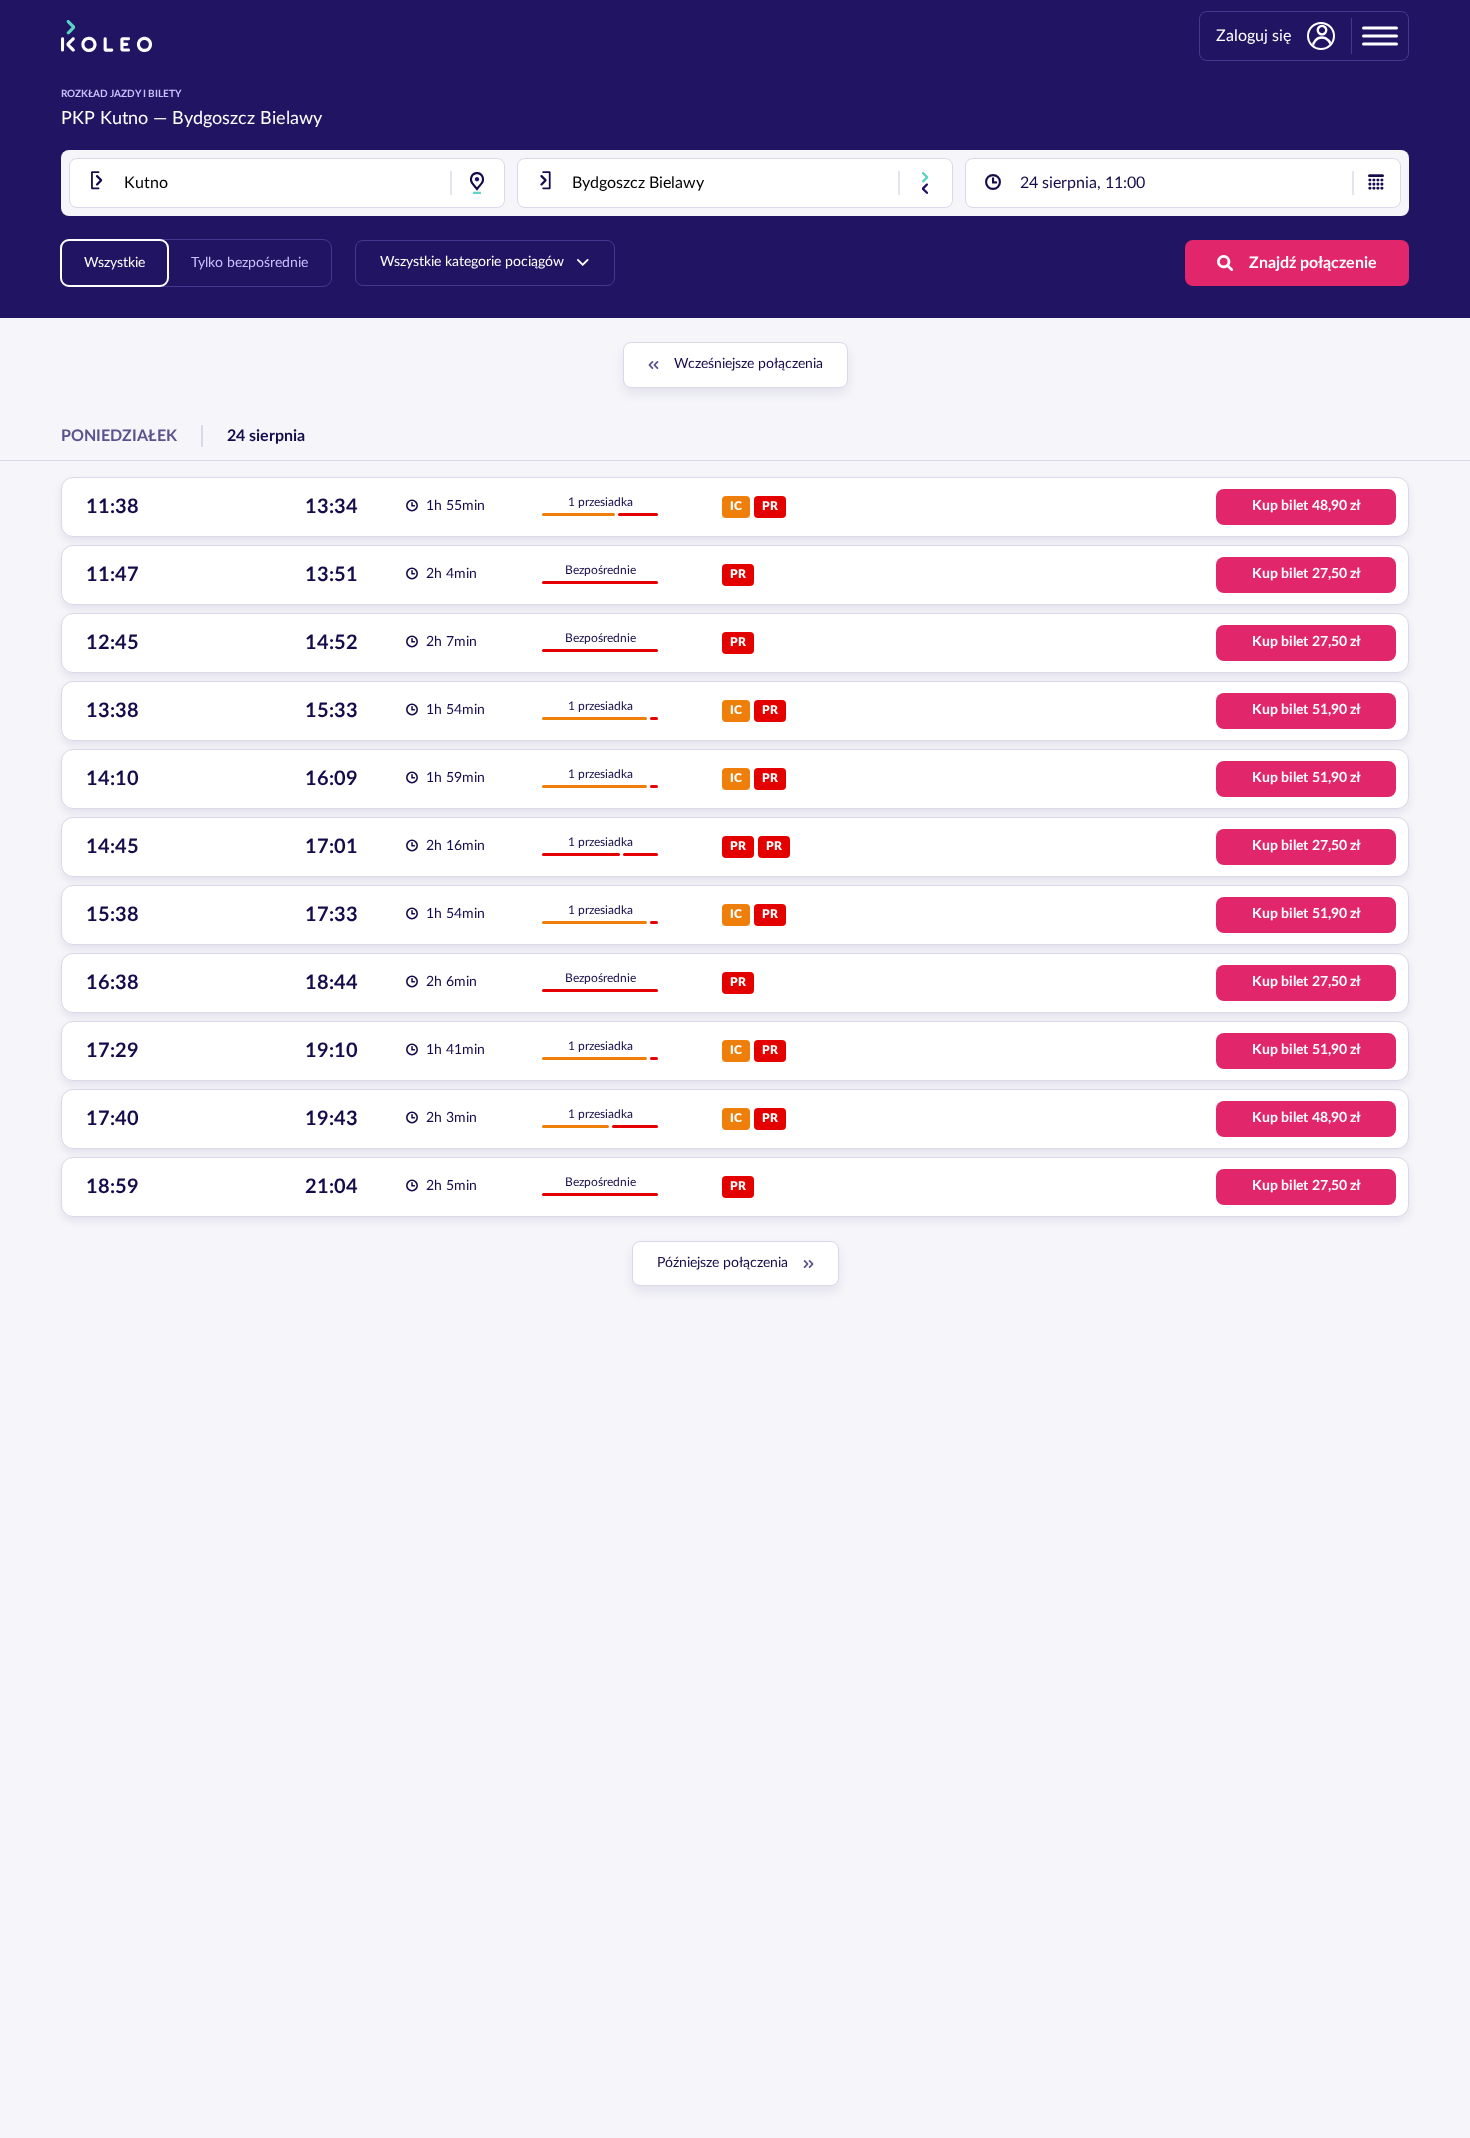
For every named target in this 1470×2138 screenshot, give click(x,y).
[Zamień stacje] (925, 183)
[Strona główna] (106, 36)
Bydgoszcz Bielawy (247, 119)
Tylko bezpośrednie (249, 263)
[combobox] (287, 183)
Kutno (124, 119)
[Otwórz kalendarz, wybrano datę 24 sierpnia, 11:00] (1376, 183)
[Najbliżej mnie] (477, 183)
